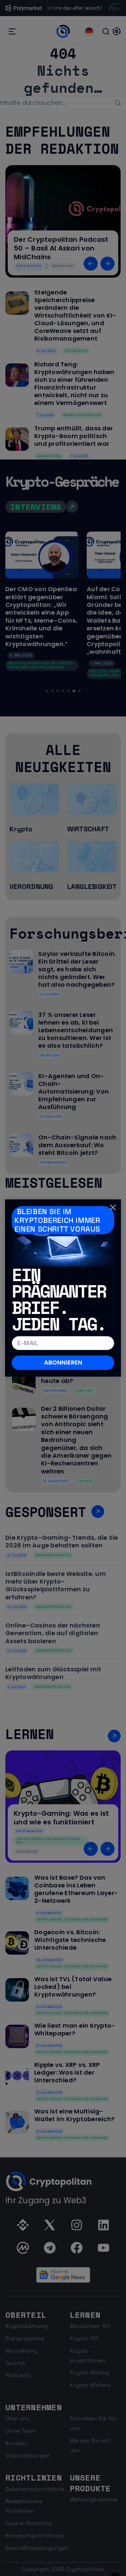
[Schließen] (113, 1207)
